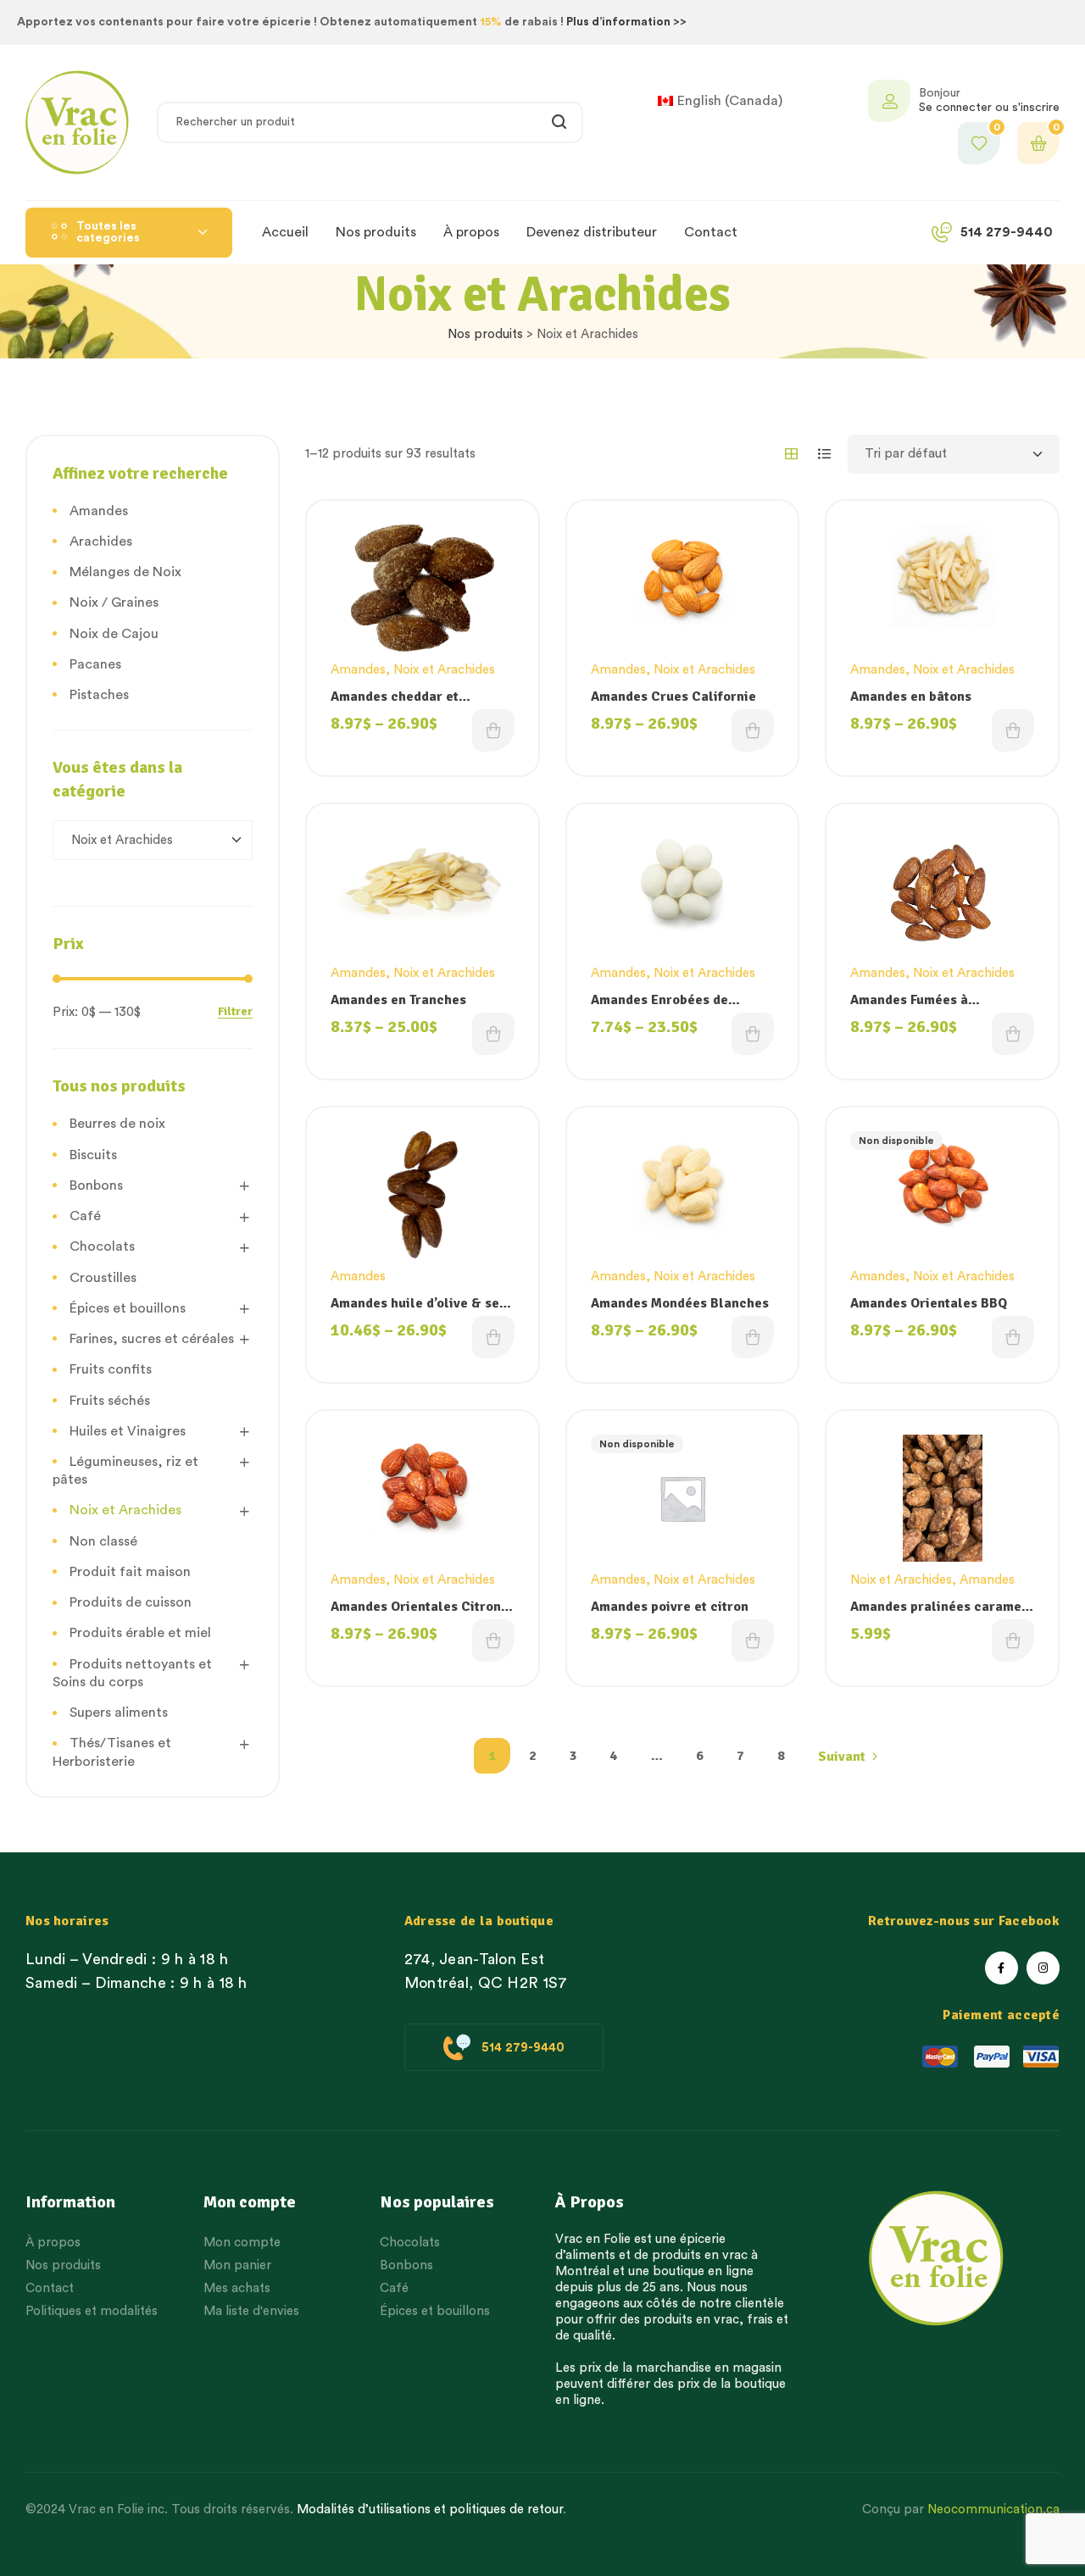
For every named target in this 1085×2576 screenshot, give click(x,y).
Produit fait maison (130, 1572)
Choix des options (493, 730)
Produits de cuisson (131, 1602)
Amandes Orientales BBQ (929, 1303)
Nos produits (485, 334)
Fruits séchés (110, 1401)
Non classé (103, 1541)
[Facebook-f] (1002, 1968)
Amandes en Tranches (398, 1000)
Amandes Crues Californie (673, 697)
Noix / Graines (114, 602)
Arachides (101, 541)
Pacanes (95, 664)
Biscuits (93, 1155)
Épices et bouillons (128, 1308)
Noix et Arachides (444, 670)
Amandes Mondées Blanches (680, 1303)
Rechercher (560, 122)
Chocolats (102, 1246)
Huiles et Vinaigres (128, 1431)
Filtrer (235, 1012)
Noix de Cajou (114, 634)
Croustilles (103, 1278)
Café (85, 1216)
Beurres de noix (117, 1124)
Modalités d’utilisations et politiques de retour (430, 2509)
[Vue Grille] (791, 454)
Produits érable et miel (140, 1633)
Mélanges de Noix (125, 572)
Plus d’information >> (626, 22)
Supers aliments (119, 1713)
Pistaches (99, 695)
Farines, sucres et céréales (152, 1339)
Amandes (358, 670)
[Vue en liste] (824, 454)
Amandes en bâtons (911, 697)
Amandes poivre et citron (670, 1607)
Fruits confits (111, 1369)
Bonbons (96, 1185)
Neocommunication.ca (993, 2509)
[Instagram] (1043, 1968)
